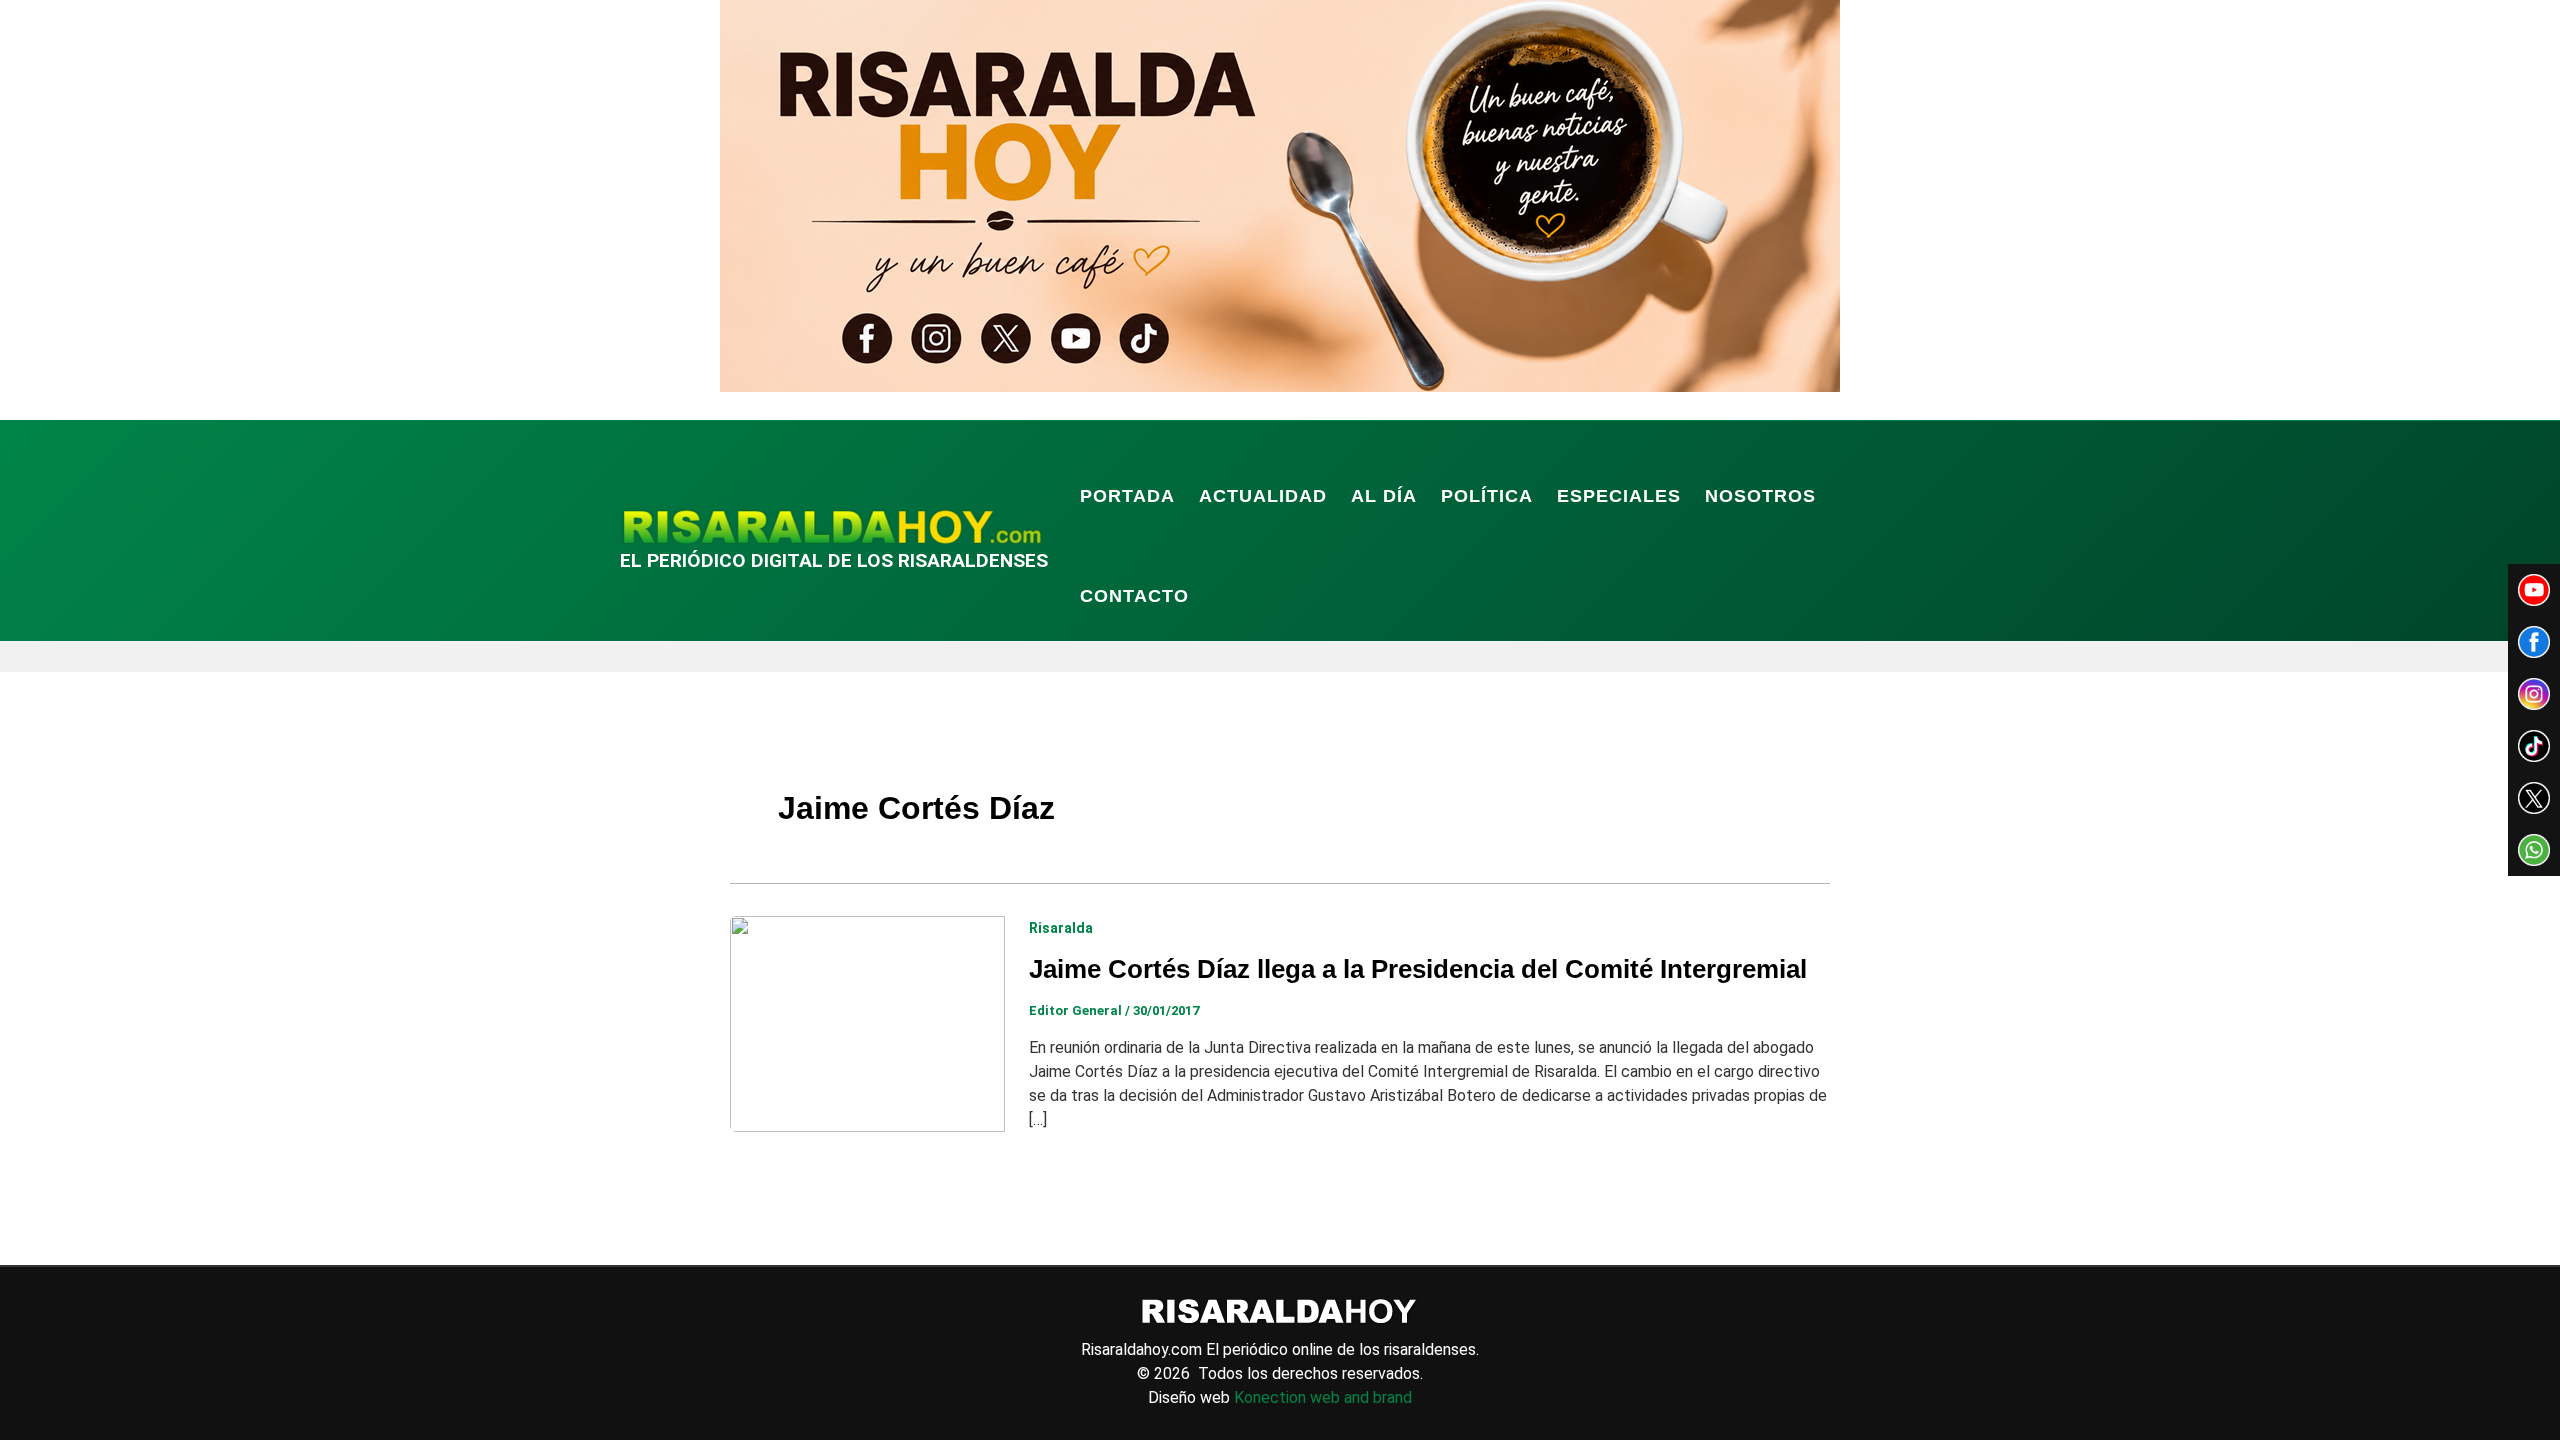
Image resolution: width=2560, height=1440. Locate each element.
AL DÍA (1384, 496)
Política (1487, 496)
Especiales (1619, 496)
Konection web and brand (1323, 1397)
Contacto (1134, 596)
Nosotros (1760, 496)
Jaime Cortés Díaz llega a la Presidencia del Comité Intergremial (1418, 969)
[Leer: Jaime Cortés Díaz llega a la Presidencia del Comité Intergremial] (867, 1022)
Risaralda (1061, 928)
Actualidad (1263, 496)
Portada (1127, 496)
